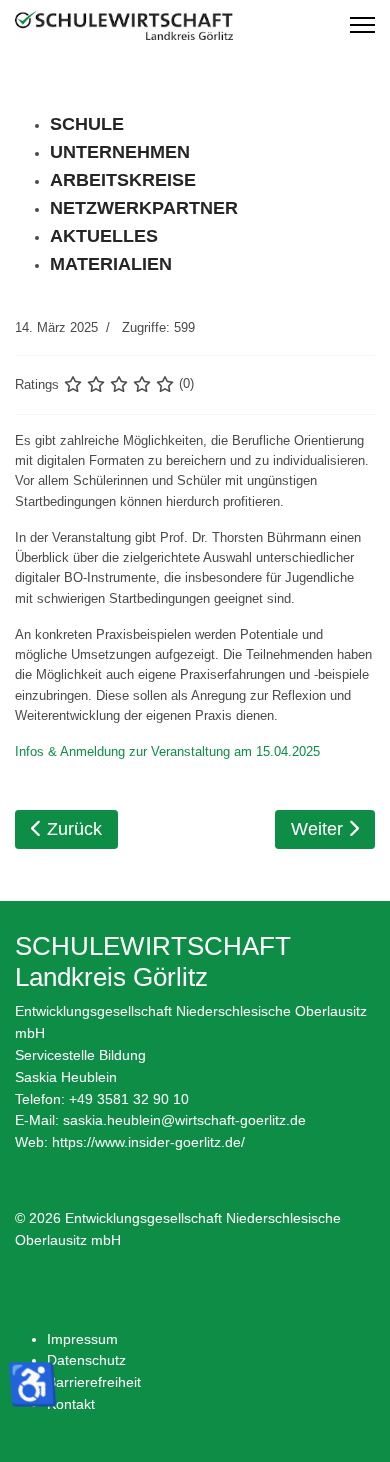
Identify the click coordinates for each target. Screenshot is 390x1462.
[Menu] (362, 25)
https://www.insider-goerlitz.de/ (148, 1142)
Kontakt (71, 1404)
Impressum (82, 1339)
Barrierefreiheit (94, 1382)
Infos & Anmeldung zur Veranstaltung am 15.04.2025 (167, 751)
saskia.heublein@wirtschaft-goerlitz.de (184, 1120)
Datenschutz (86, 1360)
